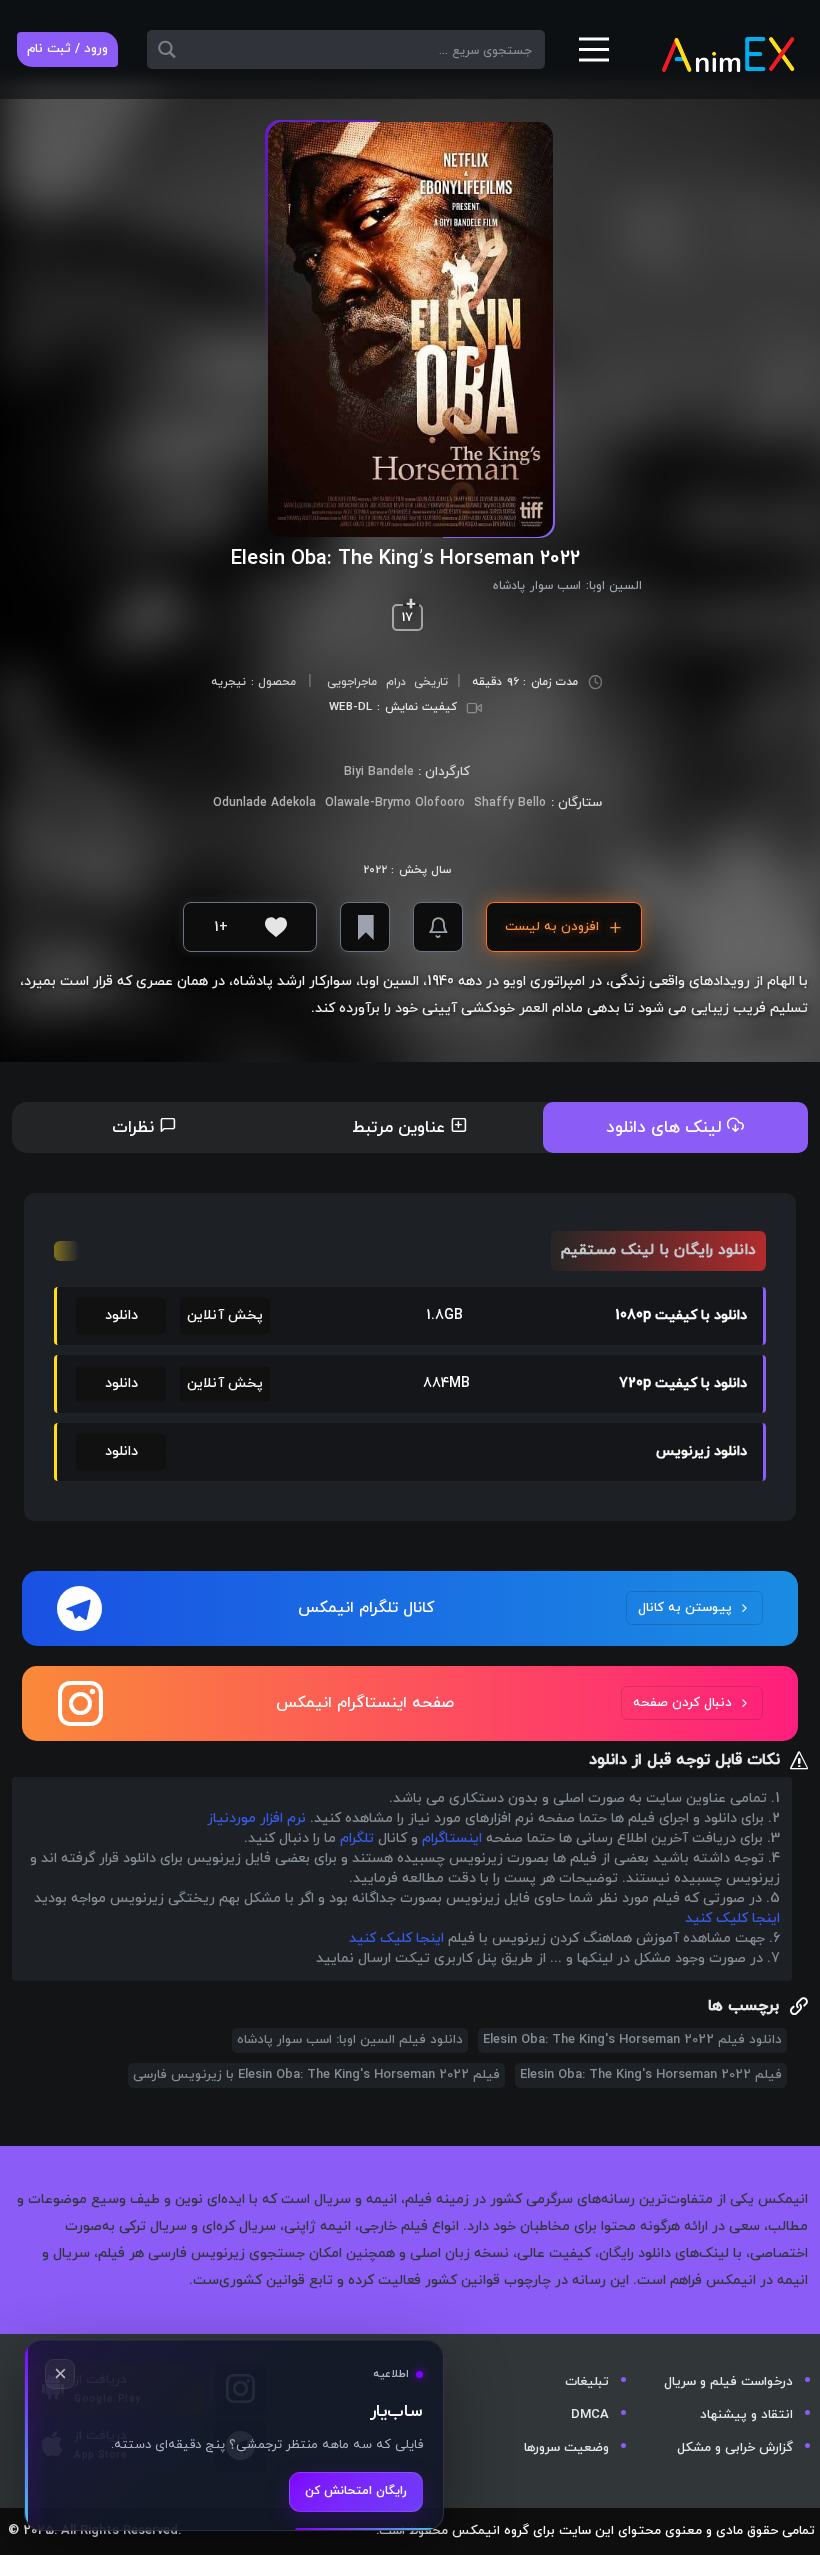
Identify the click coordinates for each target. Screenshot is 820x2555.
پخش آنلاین (225, 1315)
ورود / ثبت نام (67, 49)
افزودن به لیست (552, 927)
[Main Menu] (594, 57)
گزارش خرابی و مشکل (735, 2448)
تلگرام (357, 1838)
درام (396, 682)
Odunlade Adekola (264, 803)
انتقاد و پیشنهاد (746, 2415)
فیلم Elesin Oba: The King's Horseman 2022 (651, 2075)
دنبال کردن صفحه (682, 1703)
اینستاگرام (452, 1838)
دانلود (121, 1315)
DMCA (590, 2415)
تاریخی (431, 682)
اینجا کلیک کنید (732, 1918)
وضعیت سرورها (566, 2448)
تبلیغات (587, 2382)
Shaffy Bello (510, 803)
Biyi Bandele (379, 772)
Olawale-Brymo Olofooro (395, 803)
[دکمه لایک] (276, 927)
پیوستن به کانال (685, 1608)
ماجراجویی (352, 682)
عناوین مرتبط (401, 1128)
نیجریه (228, 682)
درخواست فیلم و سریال (728, 2382)
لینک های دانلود (666, 1128)
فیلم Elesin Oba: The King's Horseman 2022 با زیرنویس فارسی (316, 2075)
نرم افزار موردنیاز (256, 1818)
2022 (375, 870)
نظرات (135, 1128)
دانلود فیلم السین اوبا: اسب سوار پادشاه (350, 2040)
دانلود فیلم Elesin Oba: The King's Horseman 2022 (632, 2040)
